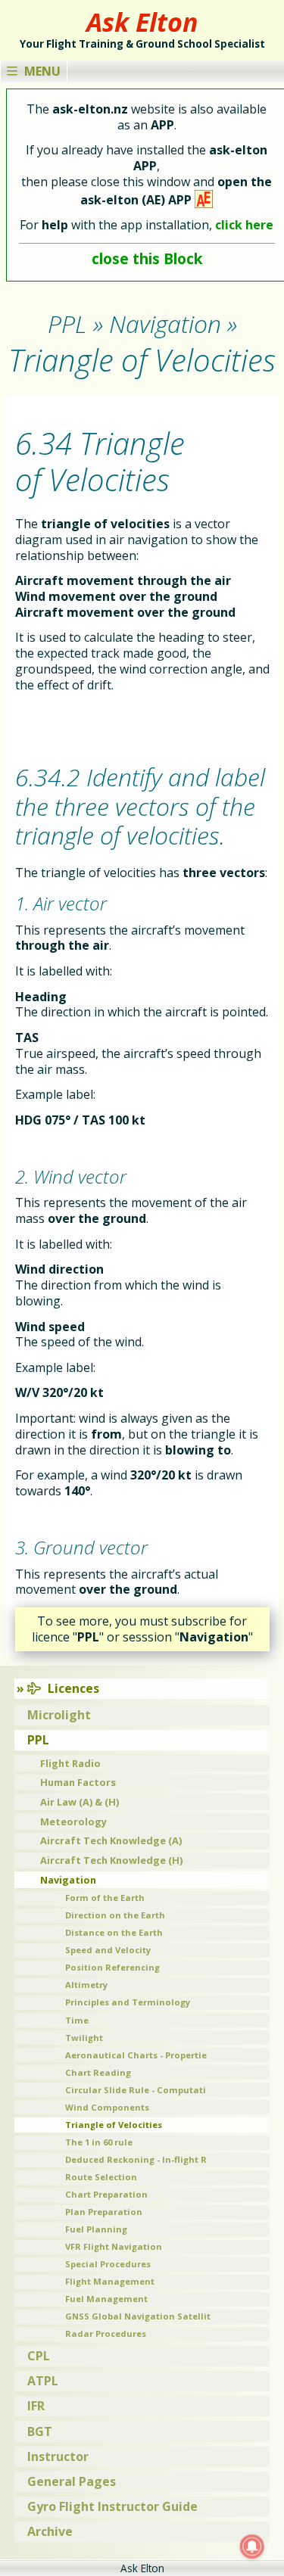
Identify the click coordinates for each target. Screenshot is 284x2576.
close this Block (147, 258)
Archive (50, 2531)
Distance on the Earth (114, 1932)
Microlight (59, 1715)
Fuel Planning (96, 2229)
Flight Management (110, 2281)
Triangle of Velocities (114, 2125)
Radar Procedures (106, 2333)
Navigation (68, 1880)
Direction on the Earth (115, 1915)
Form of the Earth (105, 1898)
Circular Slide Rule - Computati (136, 2090)
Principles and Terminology (128, 2002)
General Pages (72, 2481)
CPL (39, 2356)
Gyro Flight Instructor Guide (112, 2506)
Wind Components (107, 2107)
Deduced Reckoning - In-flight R (136, 2159)
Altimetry (86, 1985)
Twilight (84, 2038)
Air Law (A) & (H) (80, 1802)
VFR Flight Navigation (114, 2246)
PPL (38, 1740)
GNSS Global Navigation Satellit (138, 2316)
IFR (36, 2406)
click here (244, 225)
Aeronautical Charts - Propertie (136, 2055)
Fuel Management (106, 2299)
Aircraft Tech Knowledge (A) (111, 1840)
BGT (40, 2431)
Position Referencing (112, 1967)
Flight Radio (70, 1763)
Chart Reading (98, 2072)
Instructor (58, 2456)
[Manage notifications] (252, 2546)
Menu (42, 71)
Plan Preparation (104, 2212)
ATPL (43, 2381)
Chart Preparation (106, 2194)
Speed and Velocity (108, 1950)
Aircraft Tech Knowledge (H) (111, 1860)
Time (77, 2020)
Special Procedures (108, 2264)
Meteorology (73, 1822)
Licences (73, 1688)
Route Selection (101, 2177)
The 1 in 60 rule (99, 2142)
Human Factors (78, 1782)
